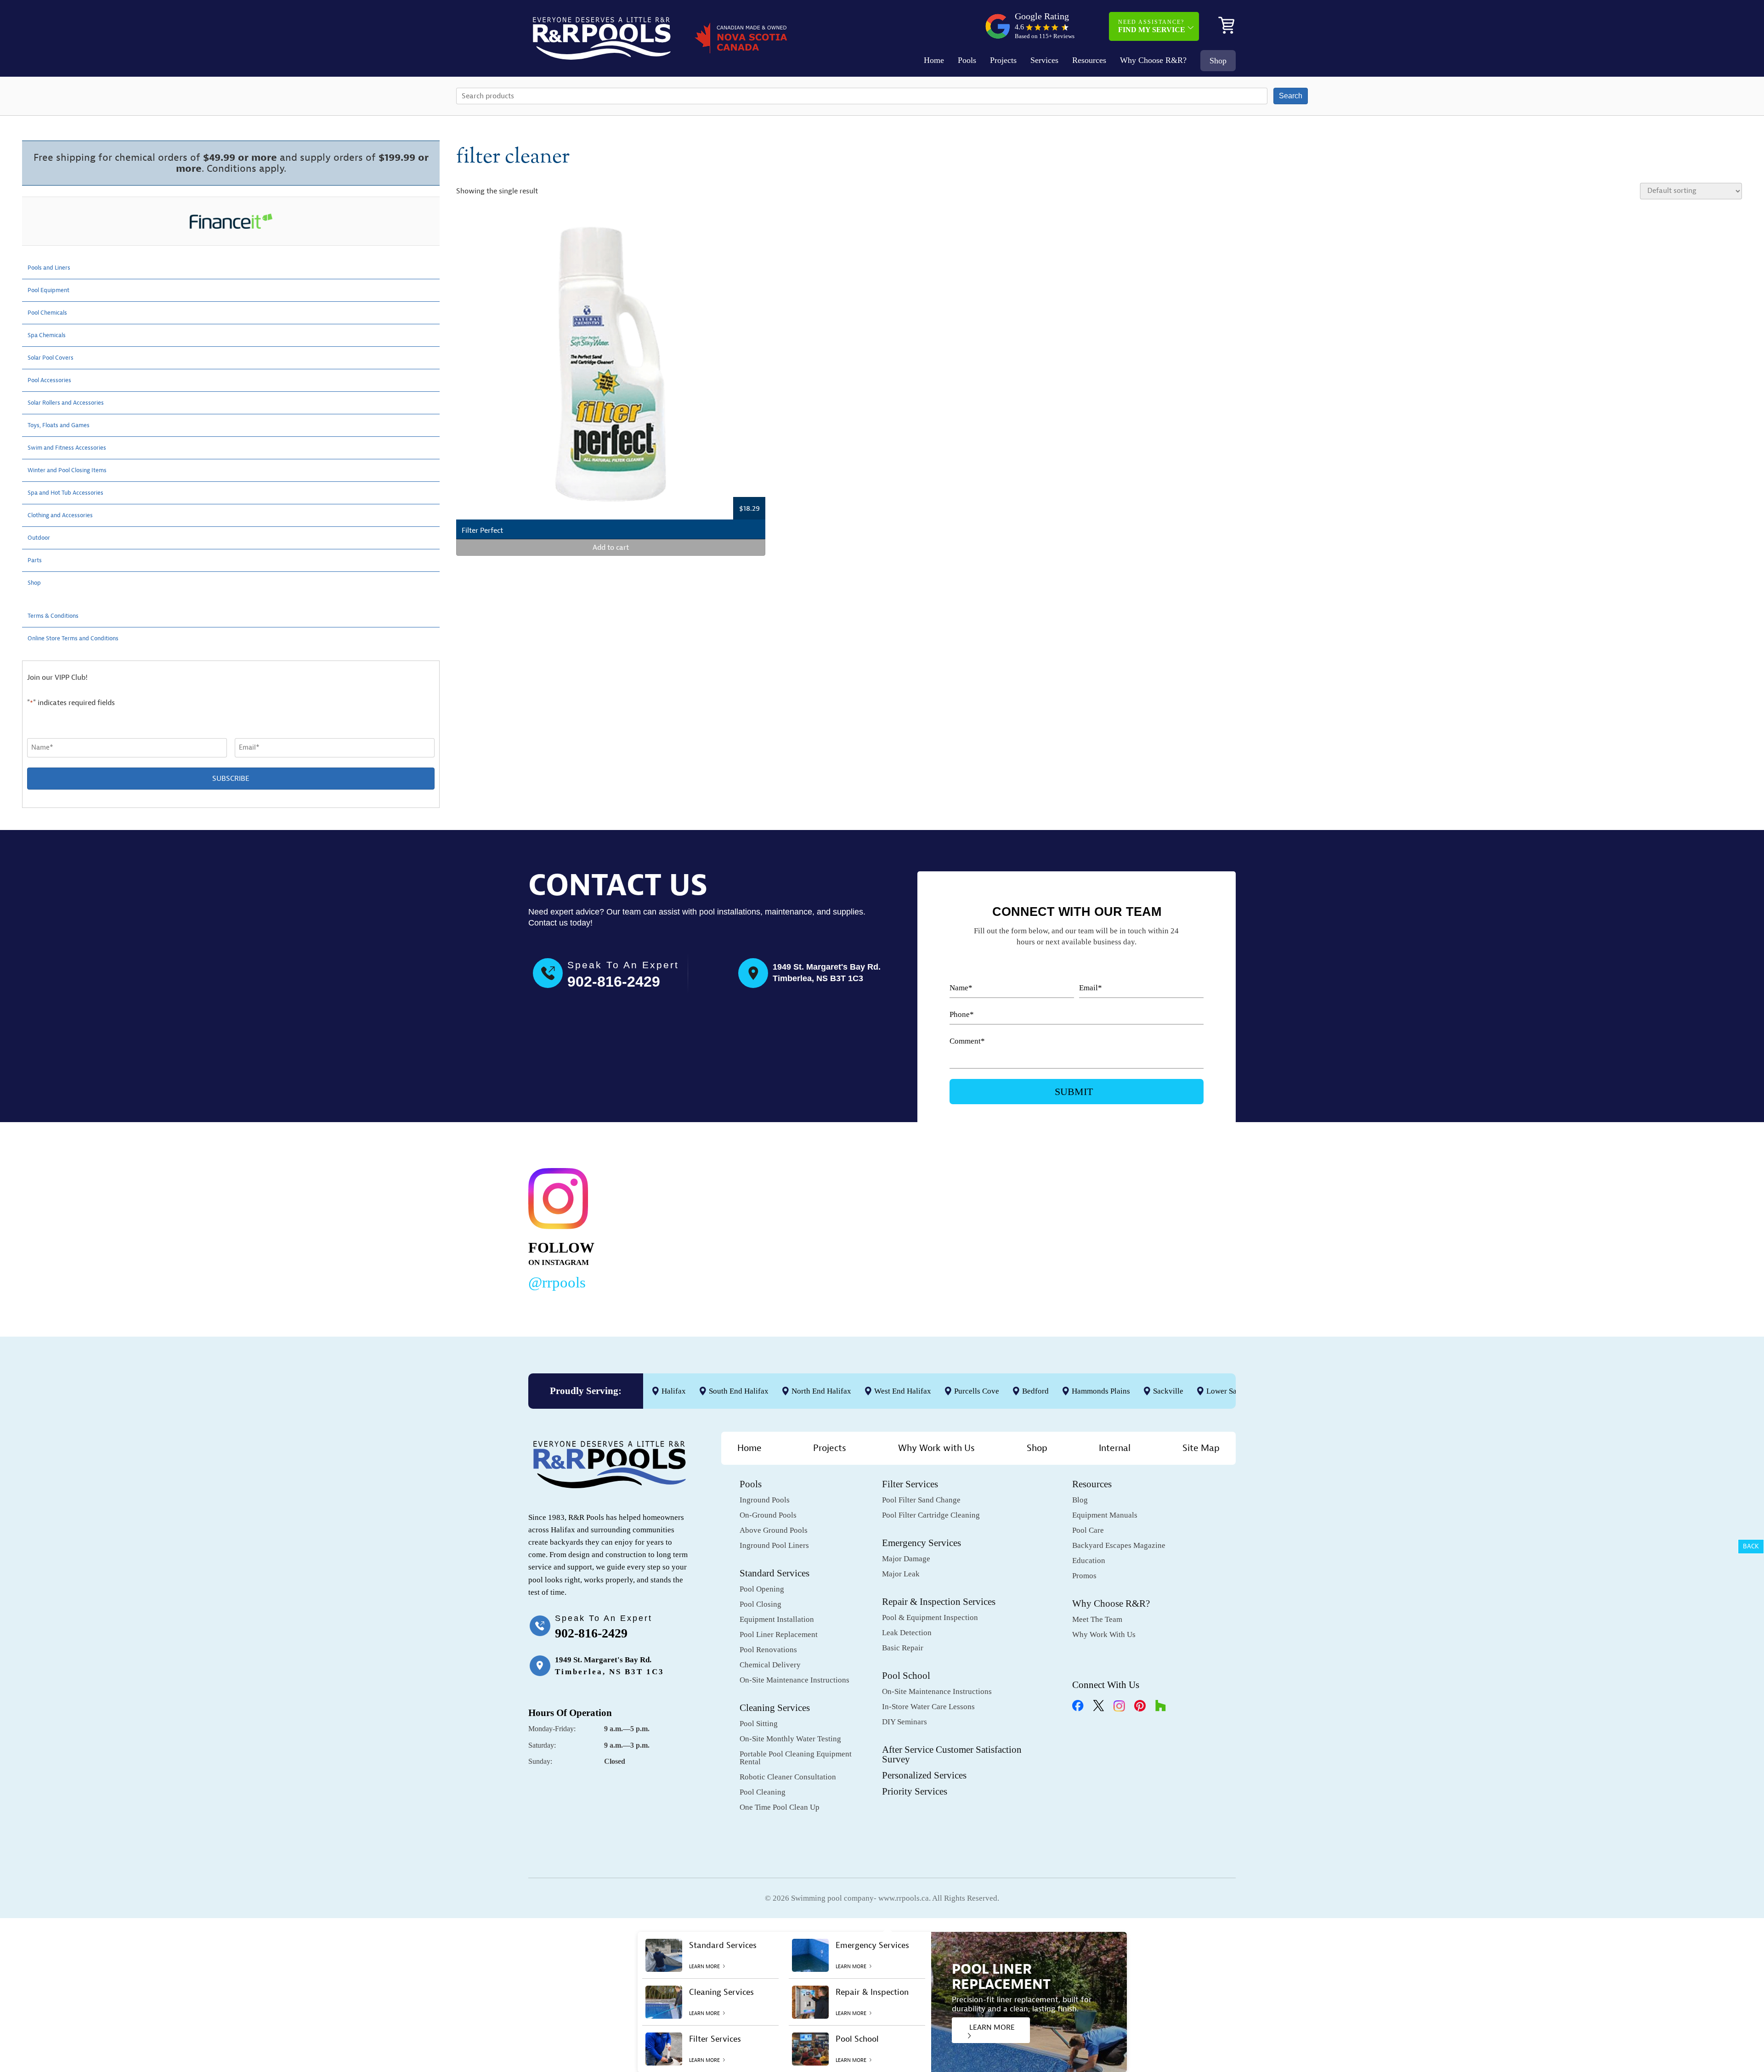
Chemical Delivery (770, 1665)
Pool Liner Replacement (779, 1634)
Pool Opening (762, 1589)
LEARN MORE (992, 2027)
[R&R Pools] (602, 38)
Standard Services (775, 1573)
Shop (1218, 61)
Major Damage (906, 1559)
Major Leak (901, 1574)
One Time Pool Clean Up (780, 1807)
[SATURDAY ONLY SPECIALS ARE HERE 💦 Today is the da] (859, 1227)
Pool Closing (760, 1604)
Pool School (906, 1676)
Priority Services (915, 1791)
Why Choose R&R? (1153, 60)
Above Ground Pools (774, 1530)
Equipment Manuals (1105, 1515)
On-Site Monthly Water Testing (790, 1739)
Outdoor (41, 538)
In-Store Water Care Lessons (928, 1707)
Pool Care (1088, 1530)
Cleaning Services (775, 1708)
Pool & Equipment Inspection (930, 1618)
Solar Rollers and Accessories (74, 403)
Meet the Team (1097, 1619)
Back (1751, 1546)
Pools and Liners (54, 268)
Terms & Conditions (59, 616)
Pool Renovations (768, 1650)
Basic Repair (903, 1648)
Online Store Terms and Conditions (84, 638)
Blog (1080, 1500)
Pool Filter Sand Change (921, 1500)
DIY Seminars (905, 1722)
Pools (967, 60)
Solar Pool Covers (56, 358)
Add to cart (611, 548)
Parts (36, 560)
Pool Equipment (53, 290)
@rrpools (557, 1282)
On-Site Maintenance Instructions (794, 1680)
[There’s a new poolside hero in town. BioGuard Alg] (708, 1227)
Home (934, 60)
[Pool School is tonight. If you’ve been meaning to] (1162, 1227)
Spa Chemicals (51, 335)
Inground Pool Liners (774, 1545)
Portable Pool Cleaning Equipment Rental (796, 1758)
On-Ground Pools (768, 1515)
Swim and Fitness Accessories (75, 448)
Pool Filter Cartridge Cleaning (931, 1515)
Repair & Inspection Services (939, 1602)
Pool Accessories (54, 380)
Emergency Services (922, 1543)
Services (1044, 60)
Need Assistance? (1152, 26)
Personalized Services (924, 1775)
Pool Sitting (759, 1724)
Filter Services (910, 1484)
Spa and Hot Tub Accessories (74, 493)
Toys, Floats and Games (66, 425)
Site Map (1201, 1448)
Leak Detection (907, 1633)
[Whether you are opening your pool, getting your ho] (1011, 1227)
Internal (1115, 1448)
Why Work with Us (936, 1448)
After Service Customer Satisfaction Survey (952, 1754)
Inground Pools (765, 1500)
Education (1089, 1561)
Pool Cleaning (763, 1792)
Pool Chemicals (52, 313)
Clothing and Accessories (68, 515)
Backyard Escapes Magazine (1119, 1545)
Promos (1084, 1576)
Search (1291, 96)
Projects (1003, 60)
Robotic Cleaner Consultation (788, 1777)
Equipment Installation (777, 1619)
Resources (1089, 60)
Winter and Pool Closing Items (76, 470)
